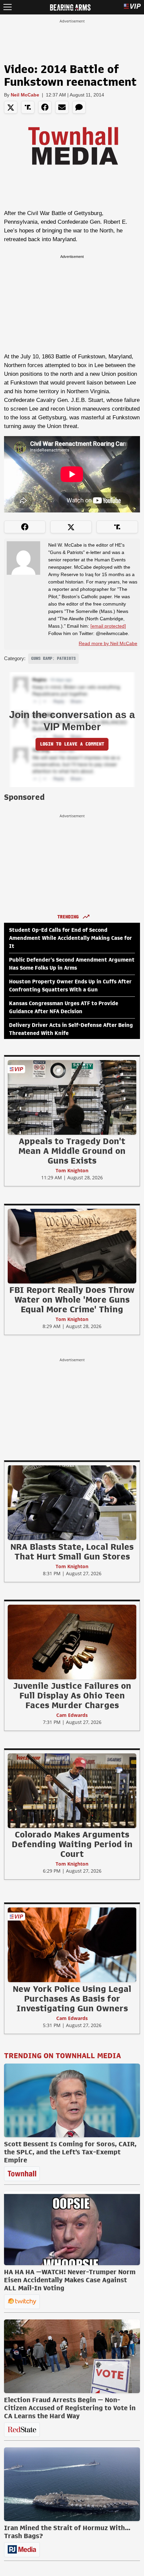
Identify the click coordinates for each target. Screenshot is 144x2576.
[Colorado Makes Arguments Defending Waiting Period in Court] (72, 1791)
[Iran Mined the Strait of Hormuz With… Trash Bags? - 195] (72, 2484)
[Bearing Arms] (70, 7)
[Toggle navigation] (8, 7)
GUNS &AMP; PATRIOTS (53, 658)
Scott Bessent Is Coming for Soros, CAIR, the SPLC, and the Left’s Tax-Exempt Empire (70, 2152)
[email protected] (108, 626)
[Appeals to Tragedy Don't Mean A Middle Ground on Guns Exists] (72, 1097)
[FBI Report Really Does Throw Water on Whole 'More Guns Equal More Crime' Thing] (72, 1246)
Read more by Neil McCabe (108, 643)
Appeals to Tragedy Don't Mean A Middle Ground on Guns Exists (72, 1151)
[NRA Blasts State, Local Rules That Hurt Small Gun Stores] (72, 1503)
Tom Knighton (72, 1170)
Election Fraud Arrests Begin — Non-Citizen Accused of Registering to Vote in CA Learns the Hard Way (70, 2408)
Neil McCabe (25, 95)
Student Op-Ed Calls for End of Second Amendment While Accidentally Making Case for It (70, 938)
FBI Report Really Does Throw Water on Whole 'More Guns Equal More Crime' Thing (72, 1300)
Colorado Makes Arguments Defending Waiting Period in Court (72, 1844)
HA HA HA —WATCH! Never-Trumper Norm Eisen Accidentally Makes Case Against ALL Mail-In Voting (70, 2280)
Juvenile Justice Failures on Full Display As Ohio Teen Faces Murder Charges (72, 1695)
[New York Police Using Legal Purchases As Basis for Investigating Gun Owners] (72, 1945)
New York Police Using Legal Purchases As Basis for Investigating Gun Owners (72, 1999)
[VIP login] (132, 7)
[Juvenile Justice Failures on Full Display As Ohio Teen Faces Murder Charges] (72, 1642)
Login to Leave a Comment (72, 744)
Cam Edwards (72, 1715)
